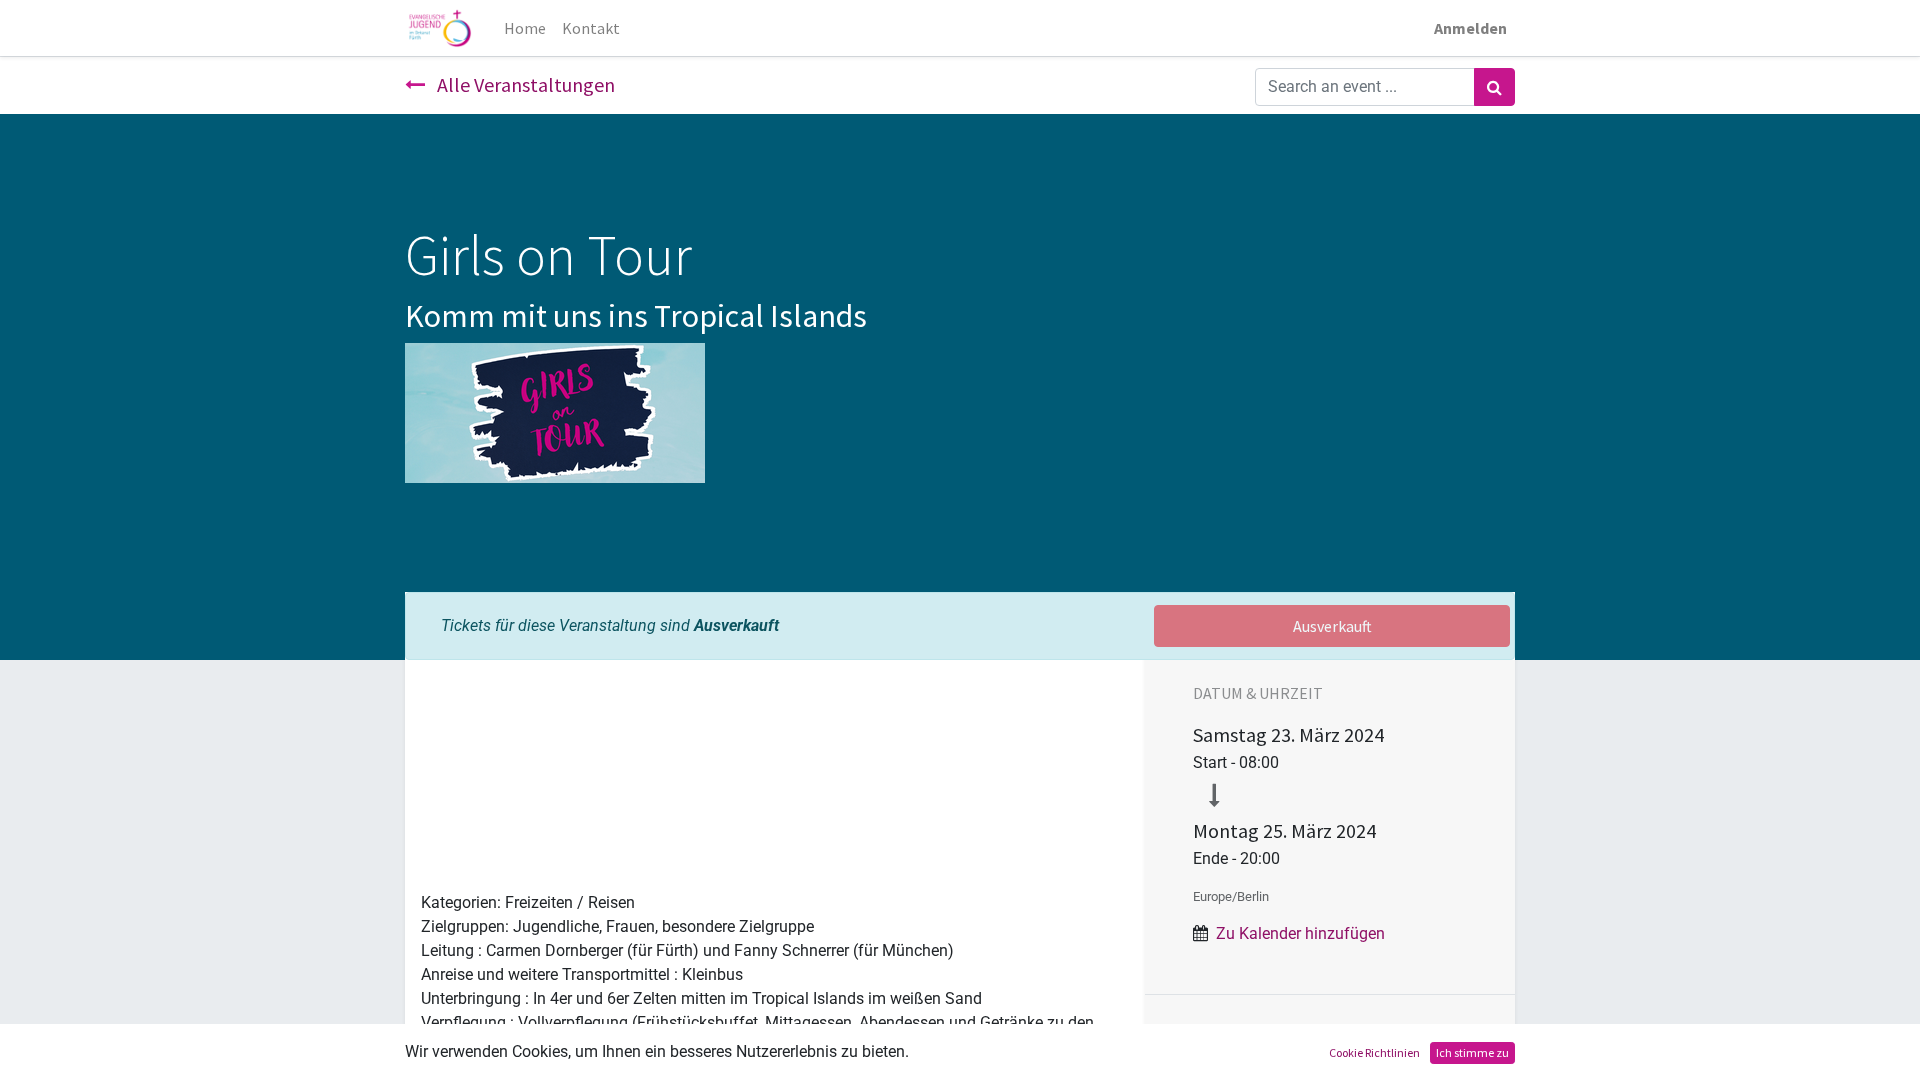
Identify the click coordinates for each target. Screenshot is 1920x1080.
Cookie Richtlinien (1374, 1052)
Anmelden (1470, 28)
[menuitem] (525, 28)
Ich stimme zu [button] (1472, 1052)
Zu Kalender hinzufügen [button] (1300, 933)
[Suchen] (1494, 87)
